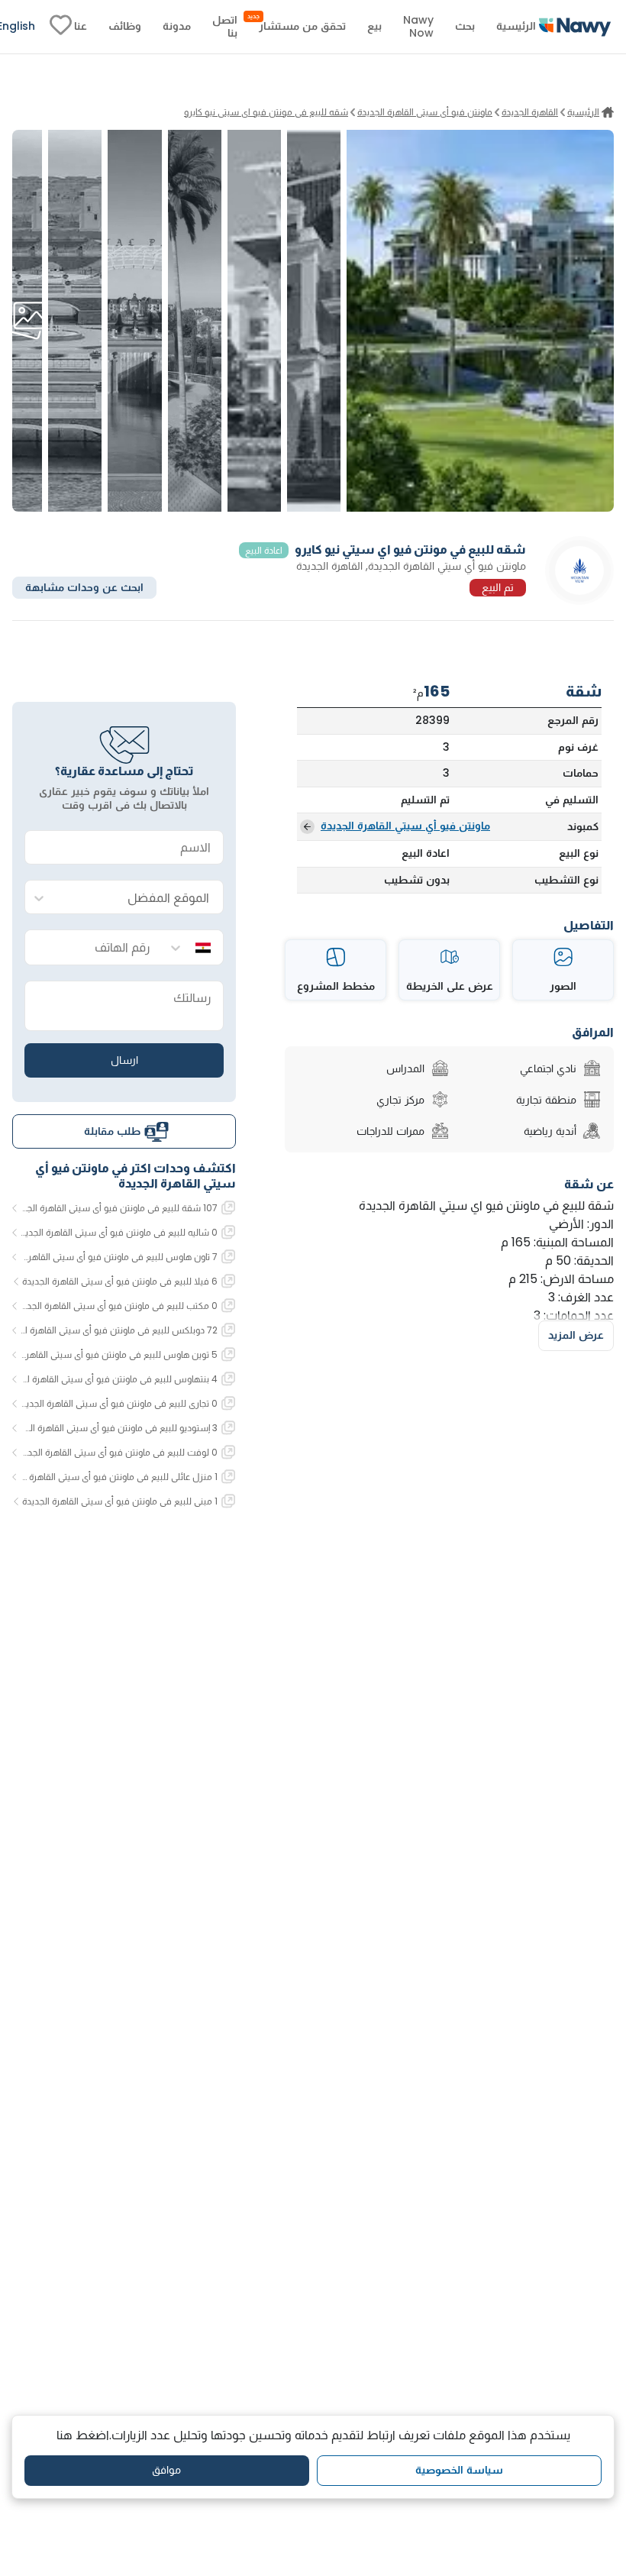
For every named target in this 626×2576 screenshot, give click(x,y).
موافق (166, 2470)
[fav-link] (61, 27)
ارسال (124, 1060)
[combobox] (139, 898)
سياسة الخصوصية (459, 2470)
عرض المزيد (576, 1335)
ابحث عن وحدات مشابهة (84, 587)
